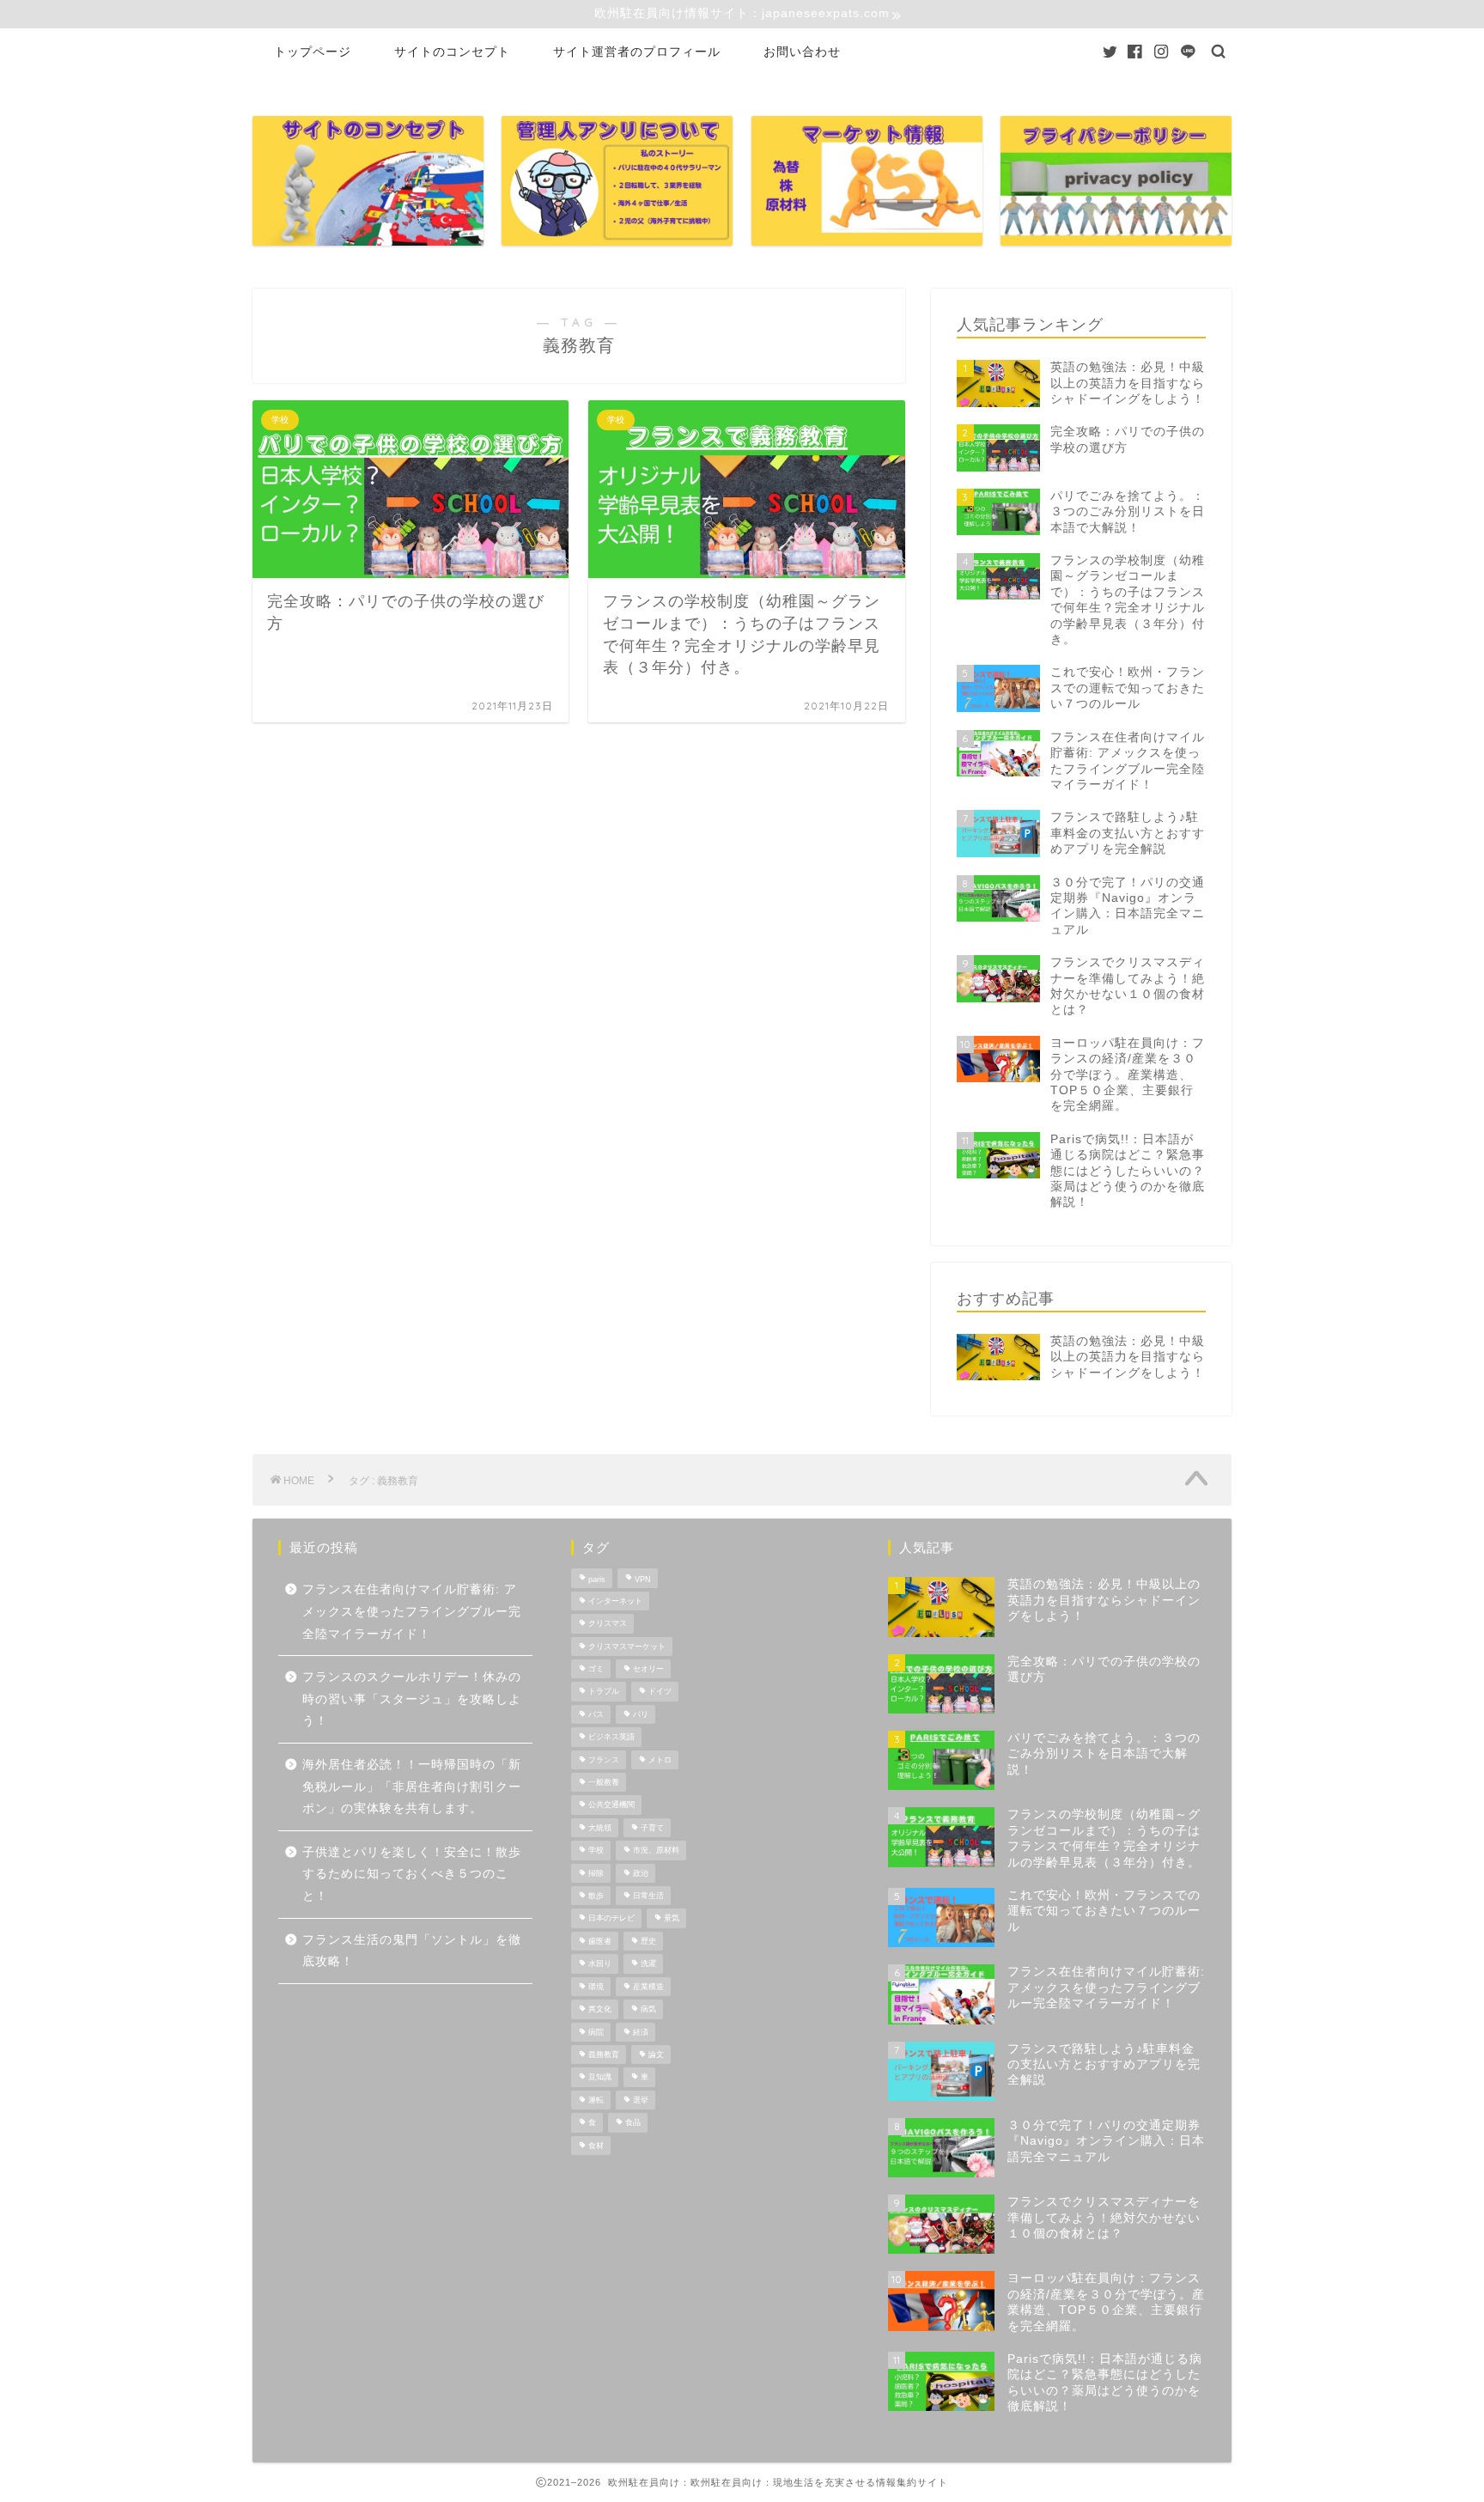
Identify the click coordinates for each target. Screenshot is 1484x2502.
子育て (652, 1828)
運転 (596, 2100)
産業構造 (648, 1987)
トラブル (604, 1692)
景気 (672, 1919)
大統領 (600, 1828)
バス (596, 1714)
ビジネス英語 (611, 1738)
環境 (596, 1987)
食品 (633, 2123)
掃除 (596, 1873)
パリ (641, 1714)
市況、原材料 (656, 1851)
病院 (596, 2032)
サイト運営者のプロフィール (637, 52)
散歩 (596, 1896)
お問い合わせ (802, 52)
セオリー (648, 1669)
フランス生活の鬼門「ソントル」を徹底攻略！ (412, 1951)
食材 (596, 2146)
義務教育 (604, 2055)
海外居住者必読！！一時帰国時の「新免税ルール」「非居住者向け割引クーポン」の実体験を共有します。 (412, 1787)
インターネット (615, 1601)
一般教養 (604, 1782)
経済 (641, 2032)
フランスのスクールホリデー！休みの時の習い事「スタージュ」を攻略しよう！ (412, 1699)
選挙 (641, 2100)
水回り (600, 1964)
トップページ (313, 52)
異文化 (600, 2010)
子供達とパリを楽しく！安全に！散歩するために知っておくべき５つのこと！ (412, 1874)
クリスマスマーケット (627, 1647)
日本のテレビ (611, 1919)
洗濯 (648, 1964)
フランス (604, 1760)
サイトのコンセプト (452, 52)
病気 (648, 2010)
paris (597, 1580)
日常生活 (648, 1896)
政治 (641, 1873)
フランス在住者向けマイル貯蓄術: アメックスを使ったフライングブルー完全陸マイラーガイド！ (412, 1611)
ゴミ (596, 1669)
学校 (596, 1851)
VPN (643, 1580)
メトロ (660, 1760)
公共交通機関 (611, 1805)
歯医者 (600, 1941)
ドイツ (660, 1692)
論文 (656, 2055)
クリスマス (608, 1624)
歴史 (648, 1941)
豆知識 (600, 2078)
